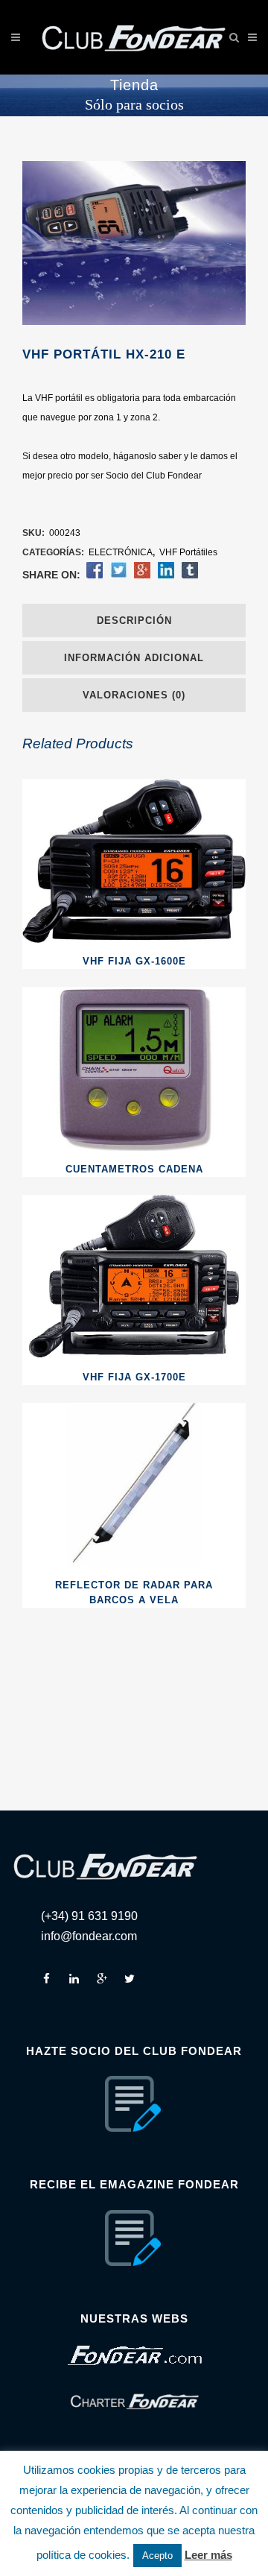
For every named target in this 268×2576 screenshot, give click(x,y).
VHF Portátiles (188, 552)
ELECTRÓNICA (121, 552)
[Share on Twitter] (118, 575)
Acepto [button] (157, 2556)
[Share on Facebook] (95, 575)
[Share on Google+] (142, 575)
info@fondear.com (89, 1936)
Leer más (208, 2555)
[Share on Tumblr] (190, 575)
